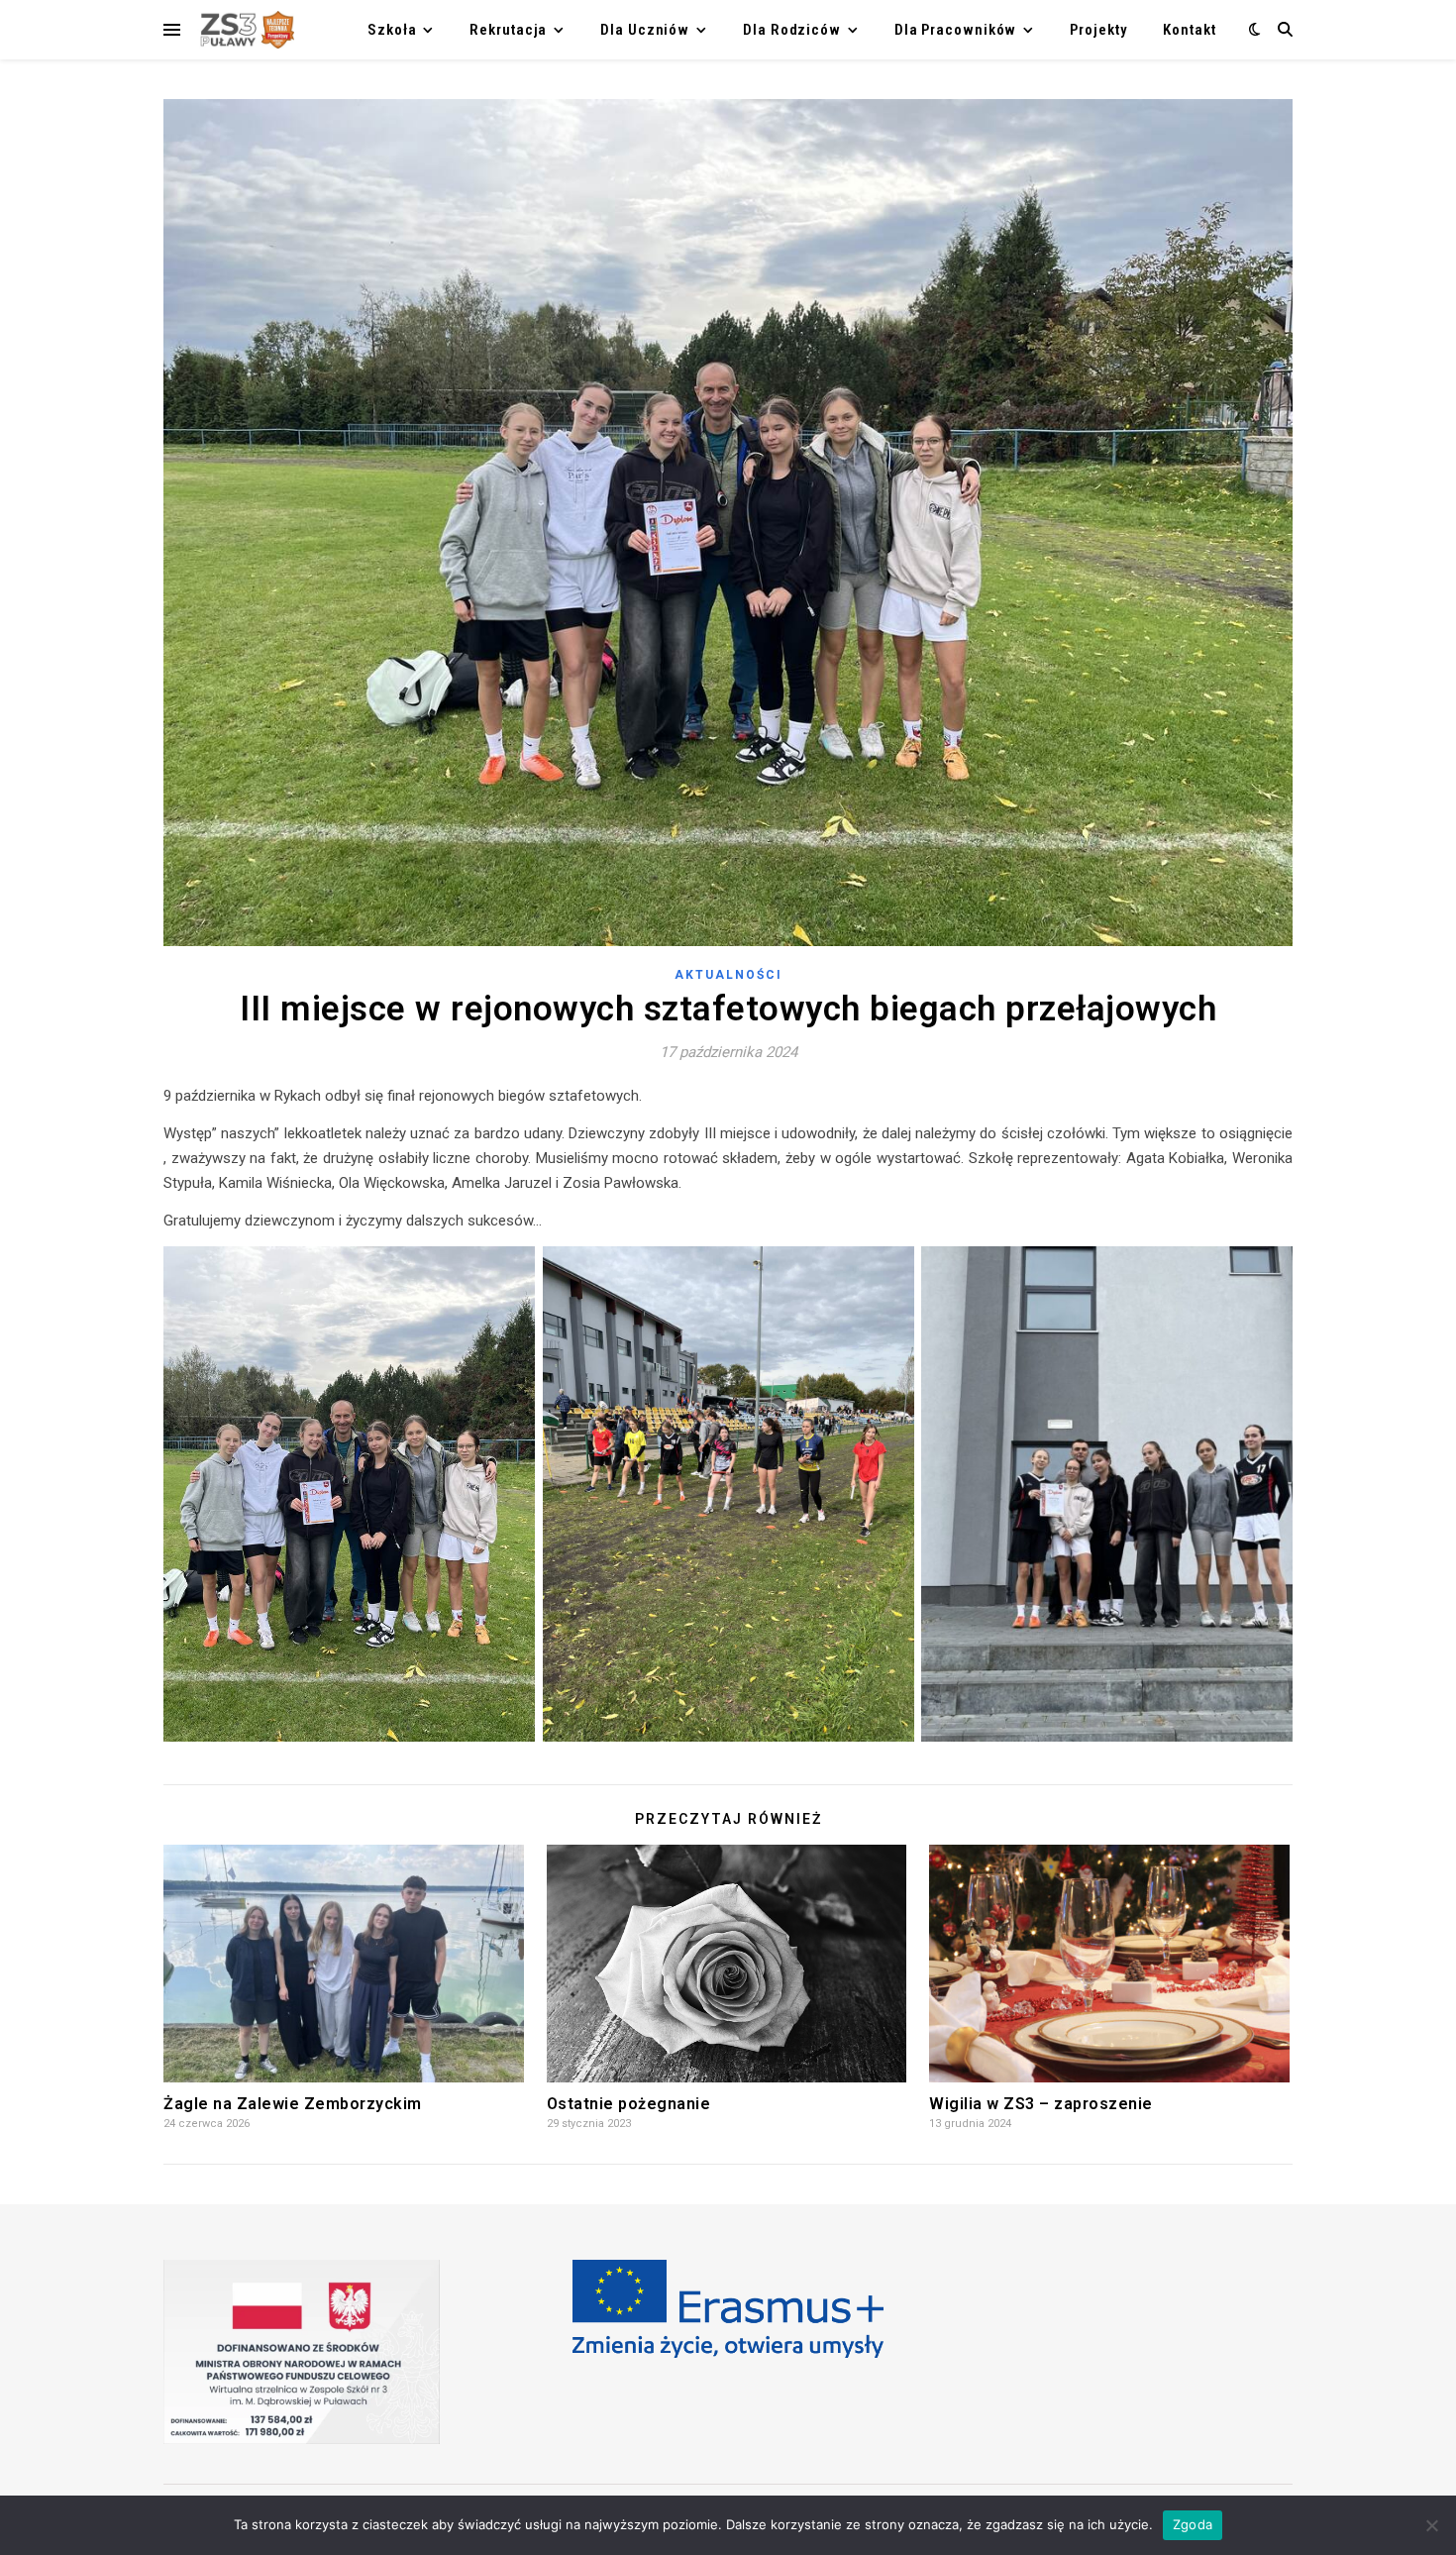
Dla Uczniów (645, 30)
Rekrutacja (508, 30)
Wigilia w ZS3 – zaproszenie (1041, 2104)
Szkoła (392, 30)
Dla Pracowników (956, 30)
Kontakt (1189, 30)
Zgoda (1193, 2524)
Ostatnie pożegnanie (629, 2104)
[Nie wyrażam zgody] (1431, 2525)
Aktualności (728, 975)
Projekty (1098, 30)
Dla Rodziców (792, 30)
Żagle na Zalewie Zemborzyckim (293, 2104)
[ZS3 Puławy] (245, 30)
